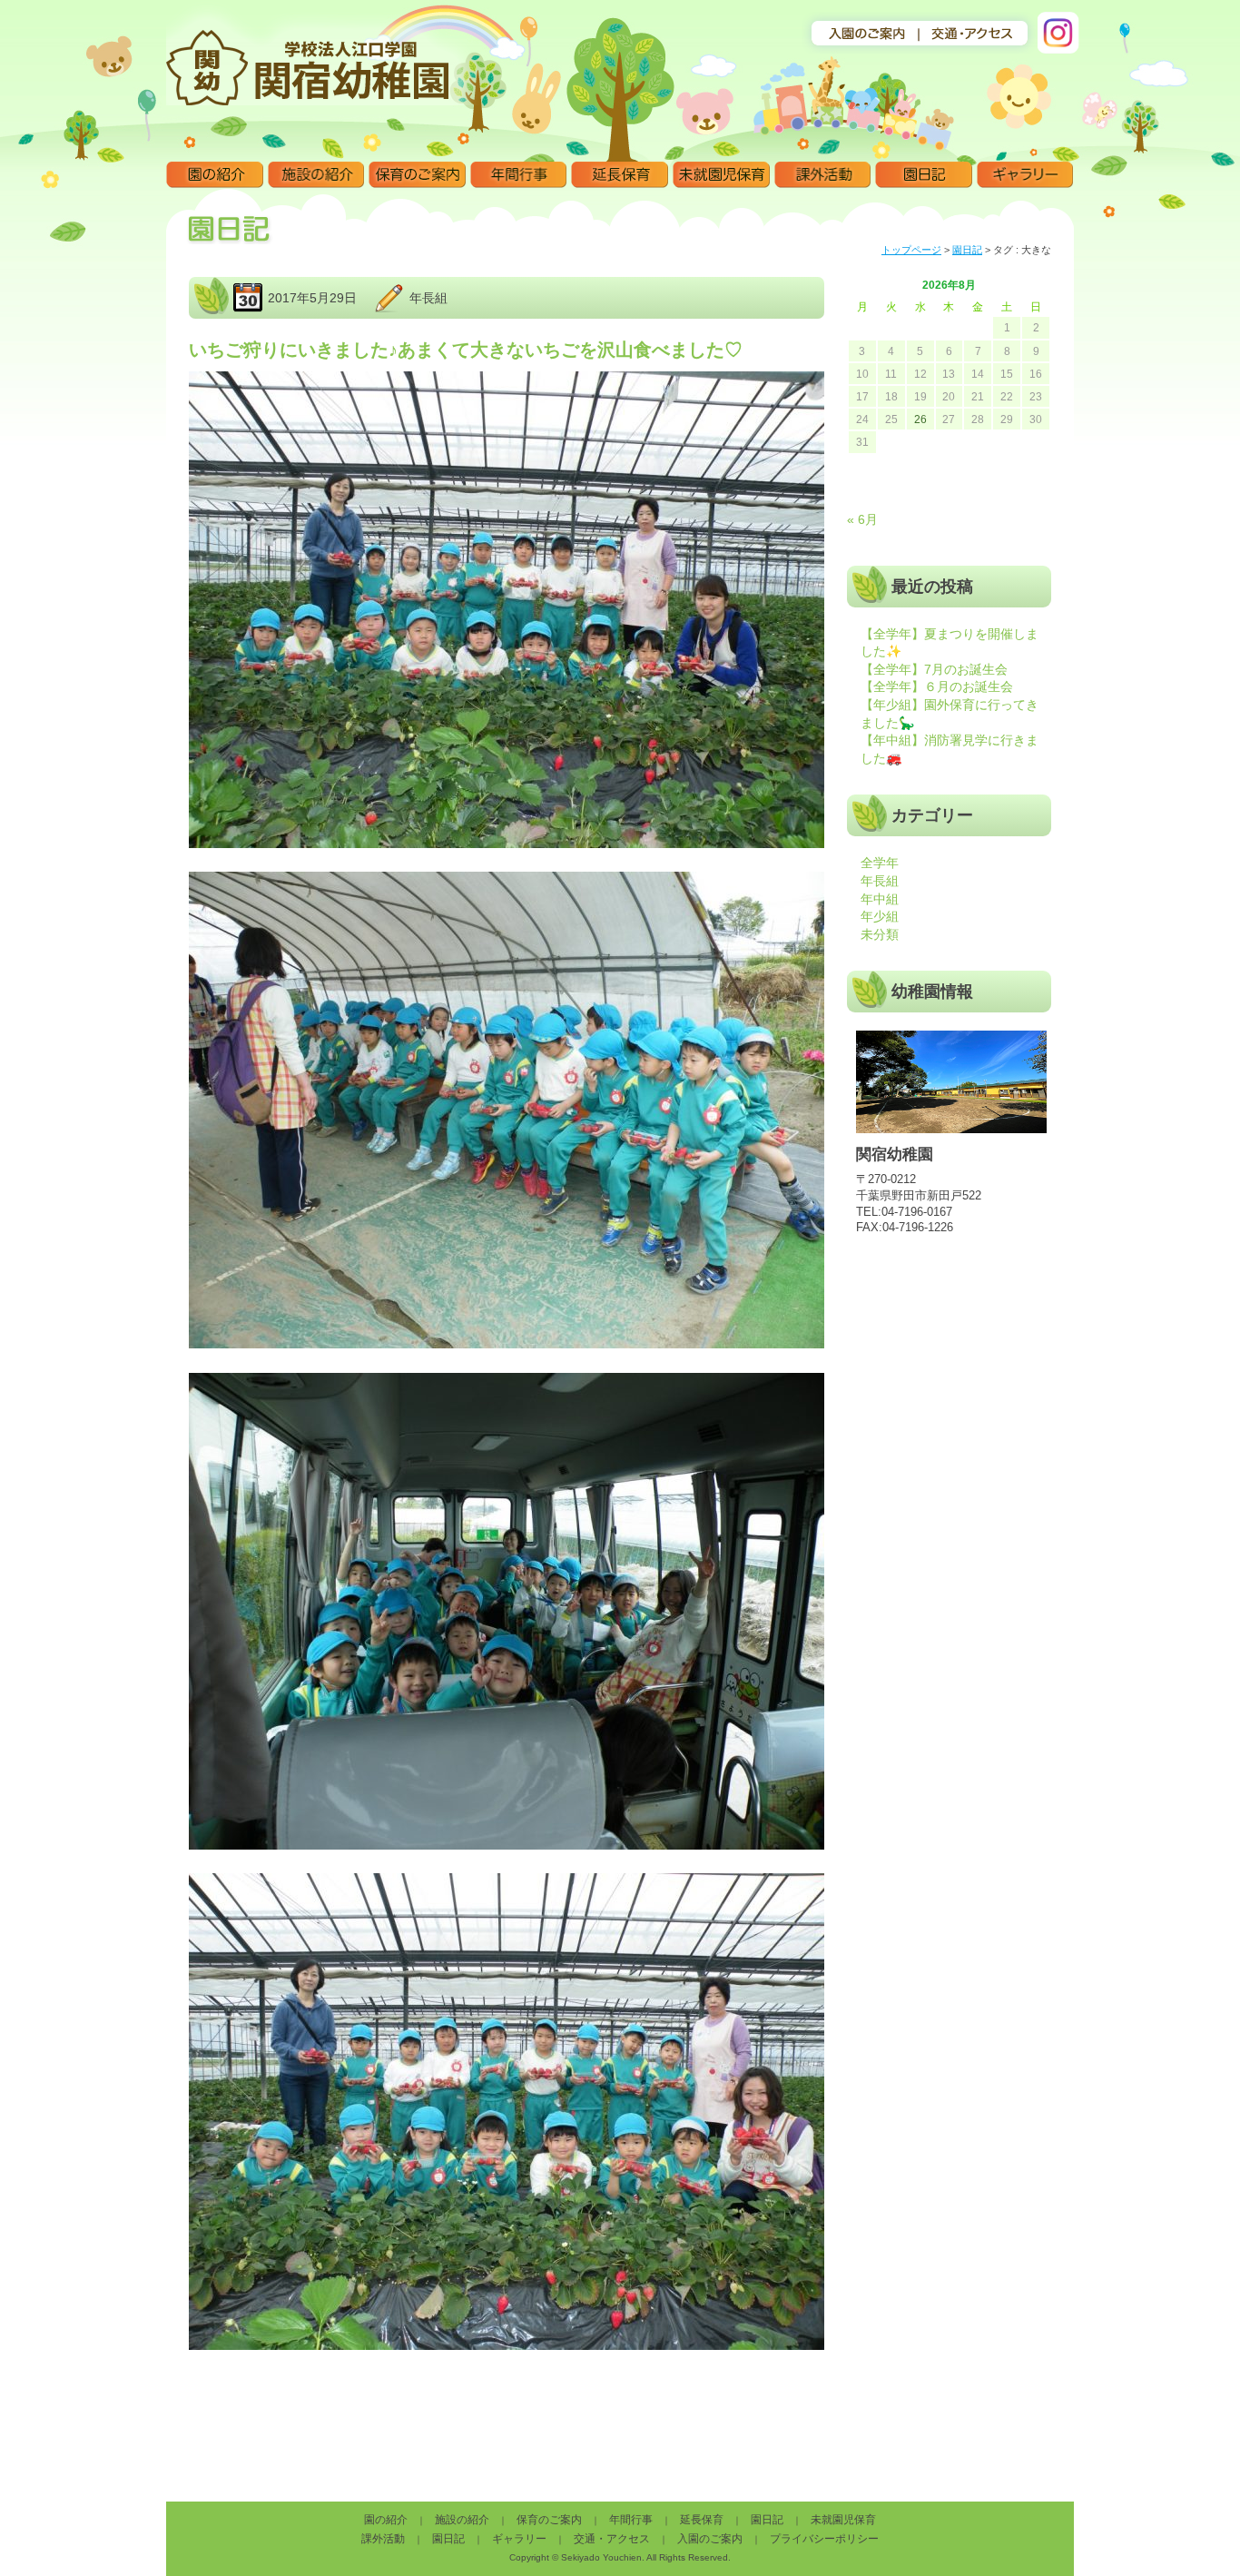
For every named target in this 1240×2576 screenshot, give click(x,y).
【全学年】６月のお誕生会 (937, 686)
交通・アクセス (612, 2539)
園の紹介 (215, 175)
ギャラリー (1025, 175)
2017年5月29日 (312, 298)
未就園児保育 (721, 175)
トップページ (911, 250)
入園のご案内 (710, 2539)
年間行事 (519, 175)
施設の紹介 (316, 175)
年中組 (880, 899)
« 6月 (862, 519)
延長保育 (620, 175)
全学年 (880, 863)
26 (920, 419)
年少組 (880, 916)
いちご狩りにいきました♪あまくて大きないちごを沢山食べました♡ (466, 350)
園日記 (924, 175)
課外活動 (823, 175)
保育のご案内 (417, 175)
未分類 (880, 934)
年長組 (428, 298)
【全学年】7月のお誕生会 (934, 669)
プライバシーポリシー (824, 2539)
